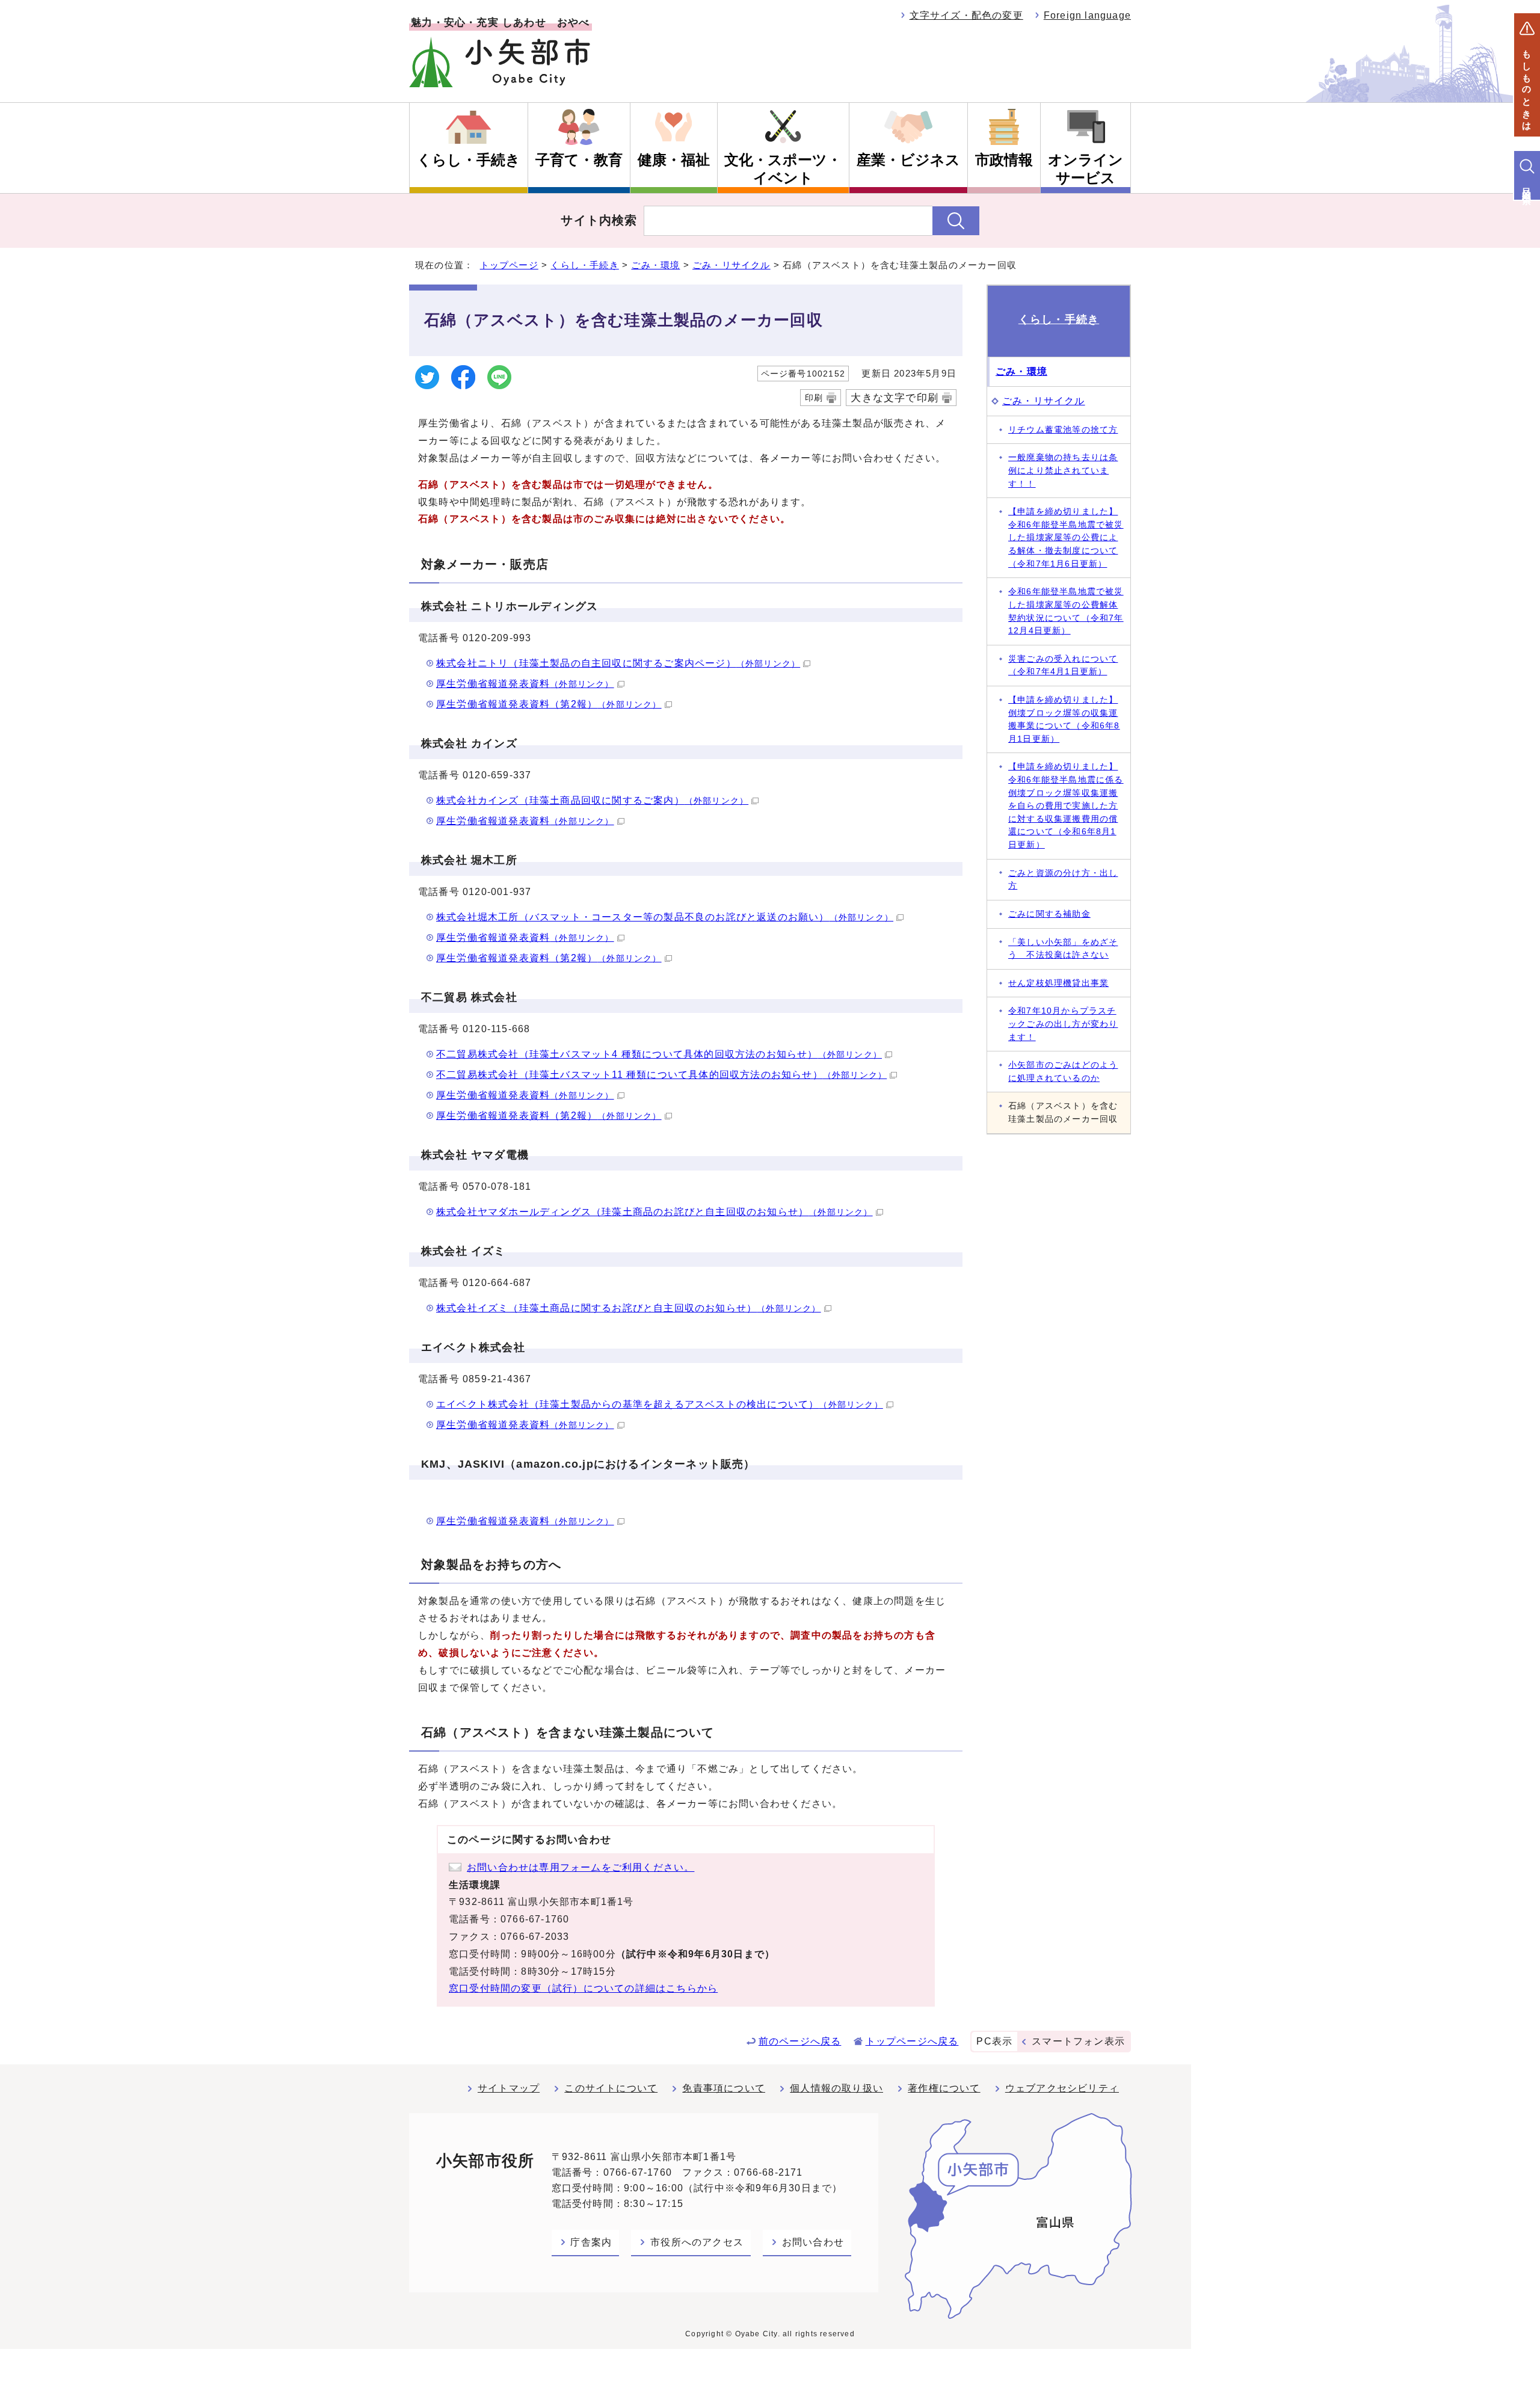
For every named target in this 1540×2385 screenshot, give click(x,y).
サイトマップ (509, 2088)
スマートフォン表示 (1078, 2041)
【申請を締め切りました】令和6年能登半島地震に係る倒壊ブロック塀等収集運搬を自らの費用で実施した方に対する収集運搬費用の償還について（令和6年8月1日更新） (1066, 805)
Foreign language (1087, 15)
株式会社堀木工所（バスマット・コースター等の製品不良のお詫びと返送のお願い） (665, 917)
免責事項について (724, 2088)
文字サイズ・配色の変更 (966, 15)
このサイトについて (611, 2088)
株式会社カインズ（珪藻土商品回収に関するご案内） (592, 800)
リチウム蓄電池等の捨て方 (1063, 429)
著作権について (944, 2088)
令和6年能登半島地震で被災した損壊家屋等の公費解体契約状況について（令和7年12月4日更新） (1066, 611)
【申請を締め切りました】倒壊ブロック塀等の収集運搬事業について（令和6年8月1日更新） (1064, 719)
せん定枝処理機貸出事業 (1058, 983)
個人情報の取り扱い (836, 2088)
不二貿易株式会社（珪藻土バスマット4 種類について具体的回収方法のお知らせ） (659, 1054)
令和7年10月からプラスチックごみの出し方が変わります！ (1063, 1023)
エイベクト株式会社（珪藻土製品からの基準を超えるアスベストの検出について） (660, 1404)
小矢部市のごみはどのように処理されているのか (1063, 1071)
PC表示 (994, 2041)
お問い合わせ (813, 2242)
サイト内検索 (599, 220)
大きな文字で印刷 (895, 398)
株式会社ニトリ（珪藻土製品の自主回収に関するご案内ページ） (618, 663)
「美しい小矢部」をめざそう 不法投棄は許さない (1063, 949)
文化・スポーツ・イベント (783, 169)
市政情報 (1004, 160)
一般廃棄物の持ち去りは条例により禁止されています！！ (1063, 470)
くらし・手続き (469, 160)
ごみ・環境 (655, 265)
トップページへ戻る (912, 2041)
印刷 (814, 398)
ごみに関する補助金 (1049, 914)
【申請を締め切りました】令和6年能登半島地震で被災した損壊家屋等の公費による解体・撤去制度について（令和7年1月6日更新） (1066, 537)
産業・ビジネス (908, 160)
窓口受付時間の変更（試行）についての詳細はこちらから (583, 1988)
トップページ (509, 265)
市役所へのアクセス (697, 2242)
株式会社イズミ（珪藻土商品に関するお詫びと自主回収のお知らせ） (629, 1308)
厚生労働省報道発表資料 (525, 684)
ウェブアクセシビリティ (1062, 2088)
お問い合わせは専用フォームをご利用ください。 (581, 1867)
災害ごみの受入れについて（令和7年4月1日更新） (1063, 665)
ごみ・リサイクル (731, 265)
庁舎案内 (591, 2242)
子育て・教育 (579, 160)
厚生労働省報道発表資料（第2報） (549, 704)
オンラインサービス (1086, 169)
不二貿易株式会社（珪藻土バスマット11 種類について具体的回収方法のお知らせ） (661, 1075)
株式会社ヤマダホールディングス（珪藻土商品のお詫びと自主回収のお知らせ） (654, 1212)
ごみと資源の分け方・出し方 (1063, 879)
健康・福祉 (674, 160)
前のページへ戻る (800, 2041)
